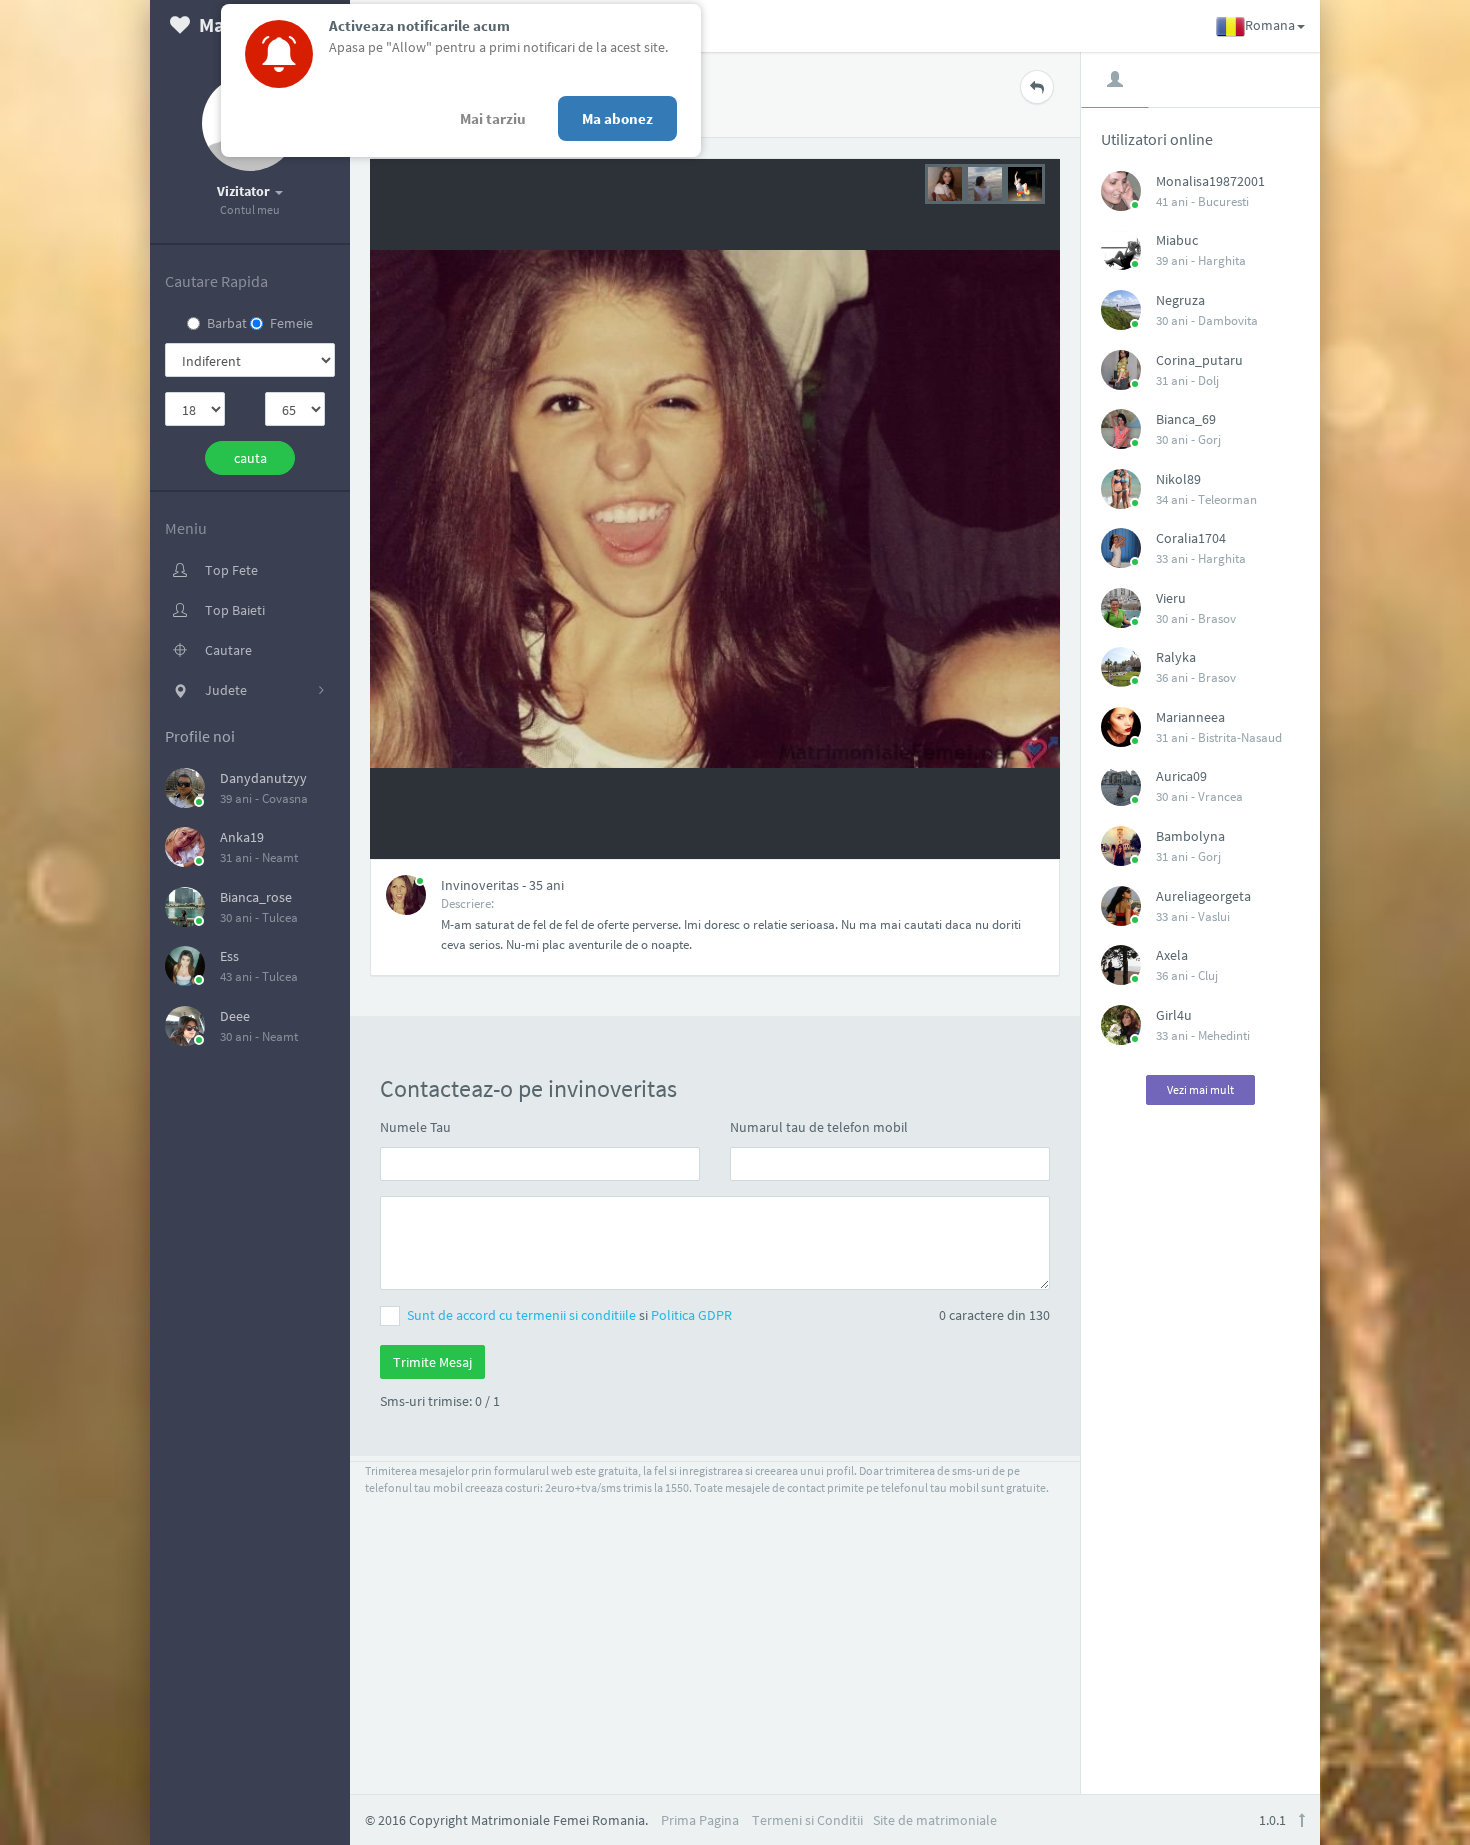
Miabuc (1177, 240)
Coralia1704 (1191, 538)
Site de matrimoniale (935, 1820)
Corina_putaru (1199, 360)
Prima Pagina (700, 1820)
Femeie (291, 323)
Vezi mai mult (1200, 1089)
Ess (229, 956)
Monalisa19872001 (1210, 181)
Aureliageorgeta (1203, 896)
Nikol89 (1178, 479)
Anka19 (242, 837)
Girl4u (1174, 1015)
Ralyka (1176, 657)
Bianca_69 (1186, 419)
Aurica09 (1181, 776)
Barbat (227, 323)
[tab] (1115, 79)
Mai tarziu (493, 118)
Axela (1172, 955)
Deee (235, 1016)
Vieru (1171, 598)
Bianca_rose (256, 897)
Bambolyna (1190, 836)
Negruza (1180, 300)
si (569, 1315)
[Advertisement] (1201, 1440)
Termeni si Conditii (807, 1820)
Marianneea (1190, 717)
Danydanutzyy (263, 778)
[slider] (985, 182)
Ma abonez (617, 118)
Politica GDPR (691, 1315)
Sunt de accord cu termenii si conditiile (523, 1315)
